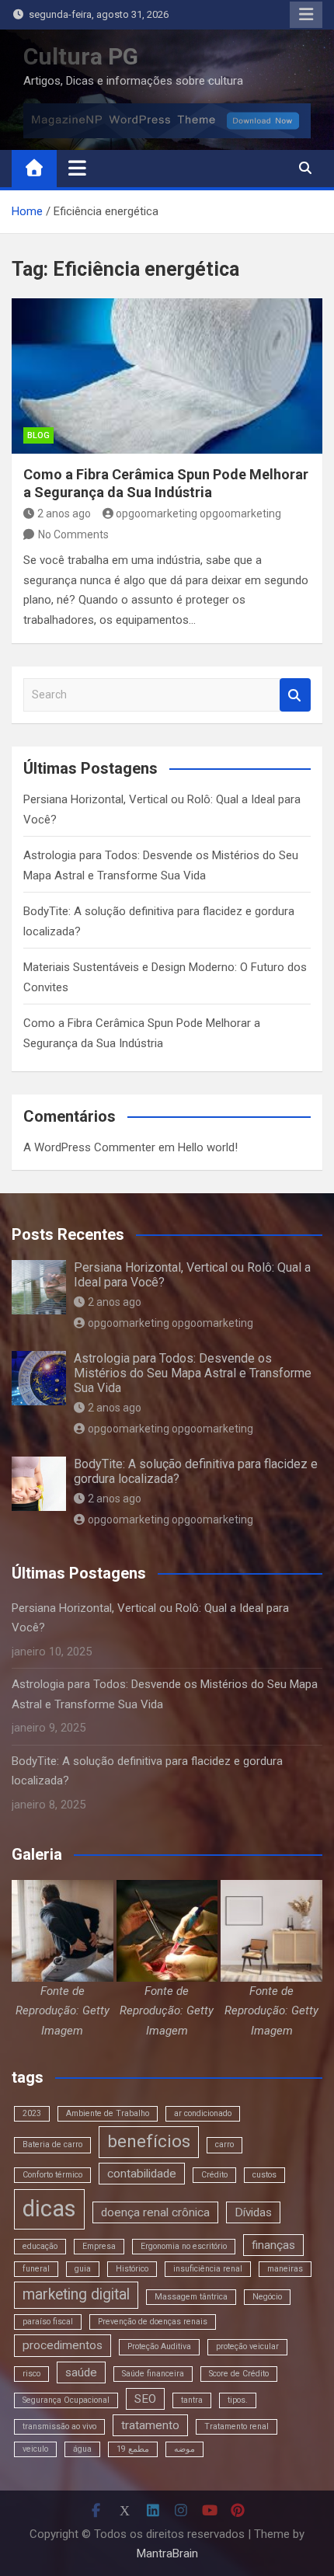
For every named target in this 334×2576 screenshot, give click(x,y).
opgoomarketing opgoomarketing (198, 513)
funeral (36, 2269)
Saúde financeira (153, 2374)
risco (31, 2374)
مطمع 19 (133, 2449)
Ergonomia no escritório (184, 2246)
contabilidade (142, 2174)
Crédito (214, 2175)
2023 (32, 2113)
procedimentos (63, 2345)
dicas (49, 2209)
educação (40, 2246)
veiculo (35, 2449)
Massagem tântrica (191, 2297)
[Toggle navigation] (77, 168)
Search (295, 695)
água (82, 2449)
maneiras (285, 2269)
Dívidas (253, 2212)
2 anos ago (64, 513)
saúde (81, 2372)
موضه (184, 2449)
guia (83, 2269)
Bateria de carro (52, 2144)
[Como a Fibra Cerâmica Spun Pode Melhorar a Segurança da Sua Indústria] (167, 376)
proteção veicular (247, 2346)
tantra (192, 2400)
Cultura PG (81, 56)
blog (38, 435)
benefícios (149, 2141)
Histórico (132, 2269)
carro (224, 2144)
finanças (273, 2245)
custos (264, 2175)
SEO (145, 2399)
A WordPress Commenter (89, 1147)
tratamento (150, 2425)
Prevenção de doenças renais (153, 2322)
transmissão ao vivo (59, 2426)
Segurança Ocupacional (66, 2400)
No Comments (73, 534)
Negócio (267, 2297)
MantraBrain (167, 2553)
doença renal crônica (155, 2212)
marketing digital (76, 2294)
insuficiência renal (208, 2269)
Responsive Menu (306, 15)
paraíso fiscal (48, 2322)
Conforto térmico (52, 2175)
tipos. (238, 2400)
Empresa (99, 2246)
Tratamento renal (237, 2426)
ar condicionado (203, 2113)
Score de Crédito (239, 2374)
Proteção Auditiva (159, 2346)
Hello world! (208, 1147)
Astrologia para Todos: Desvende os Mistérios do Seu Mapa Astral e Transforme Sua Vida (193, 1373)
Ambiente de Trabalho (108, 2113)
